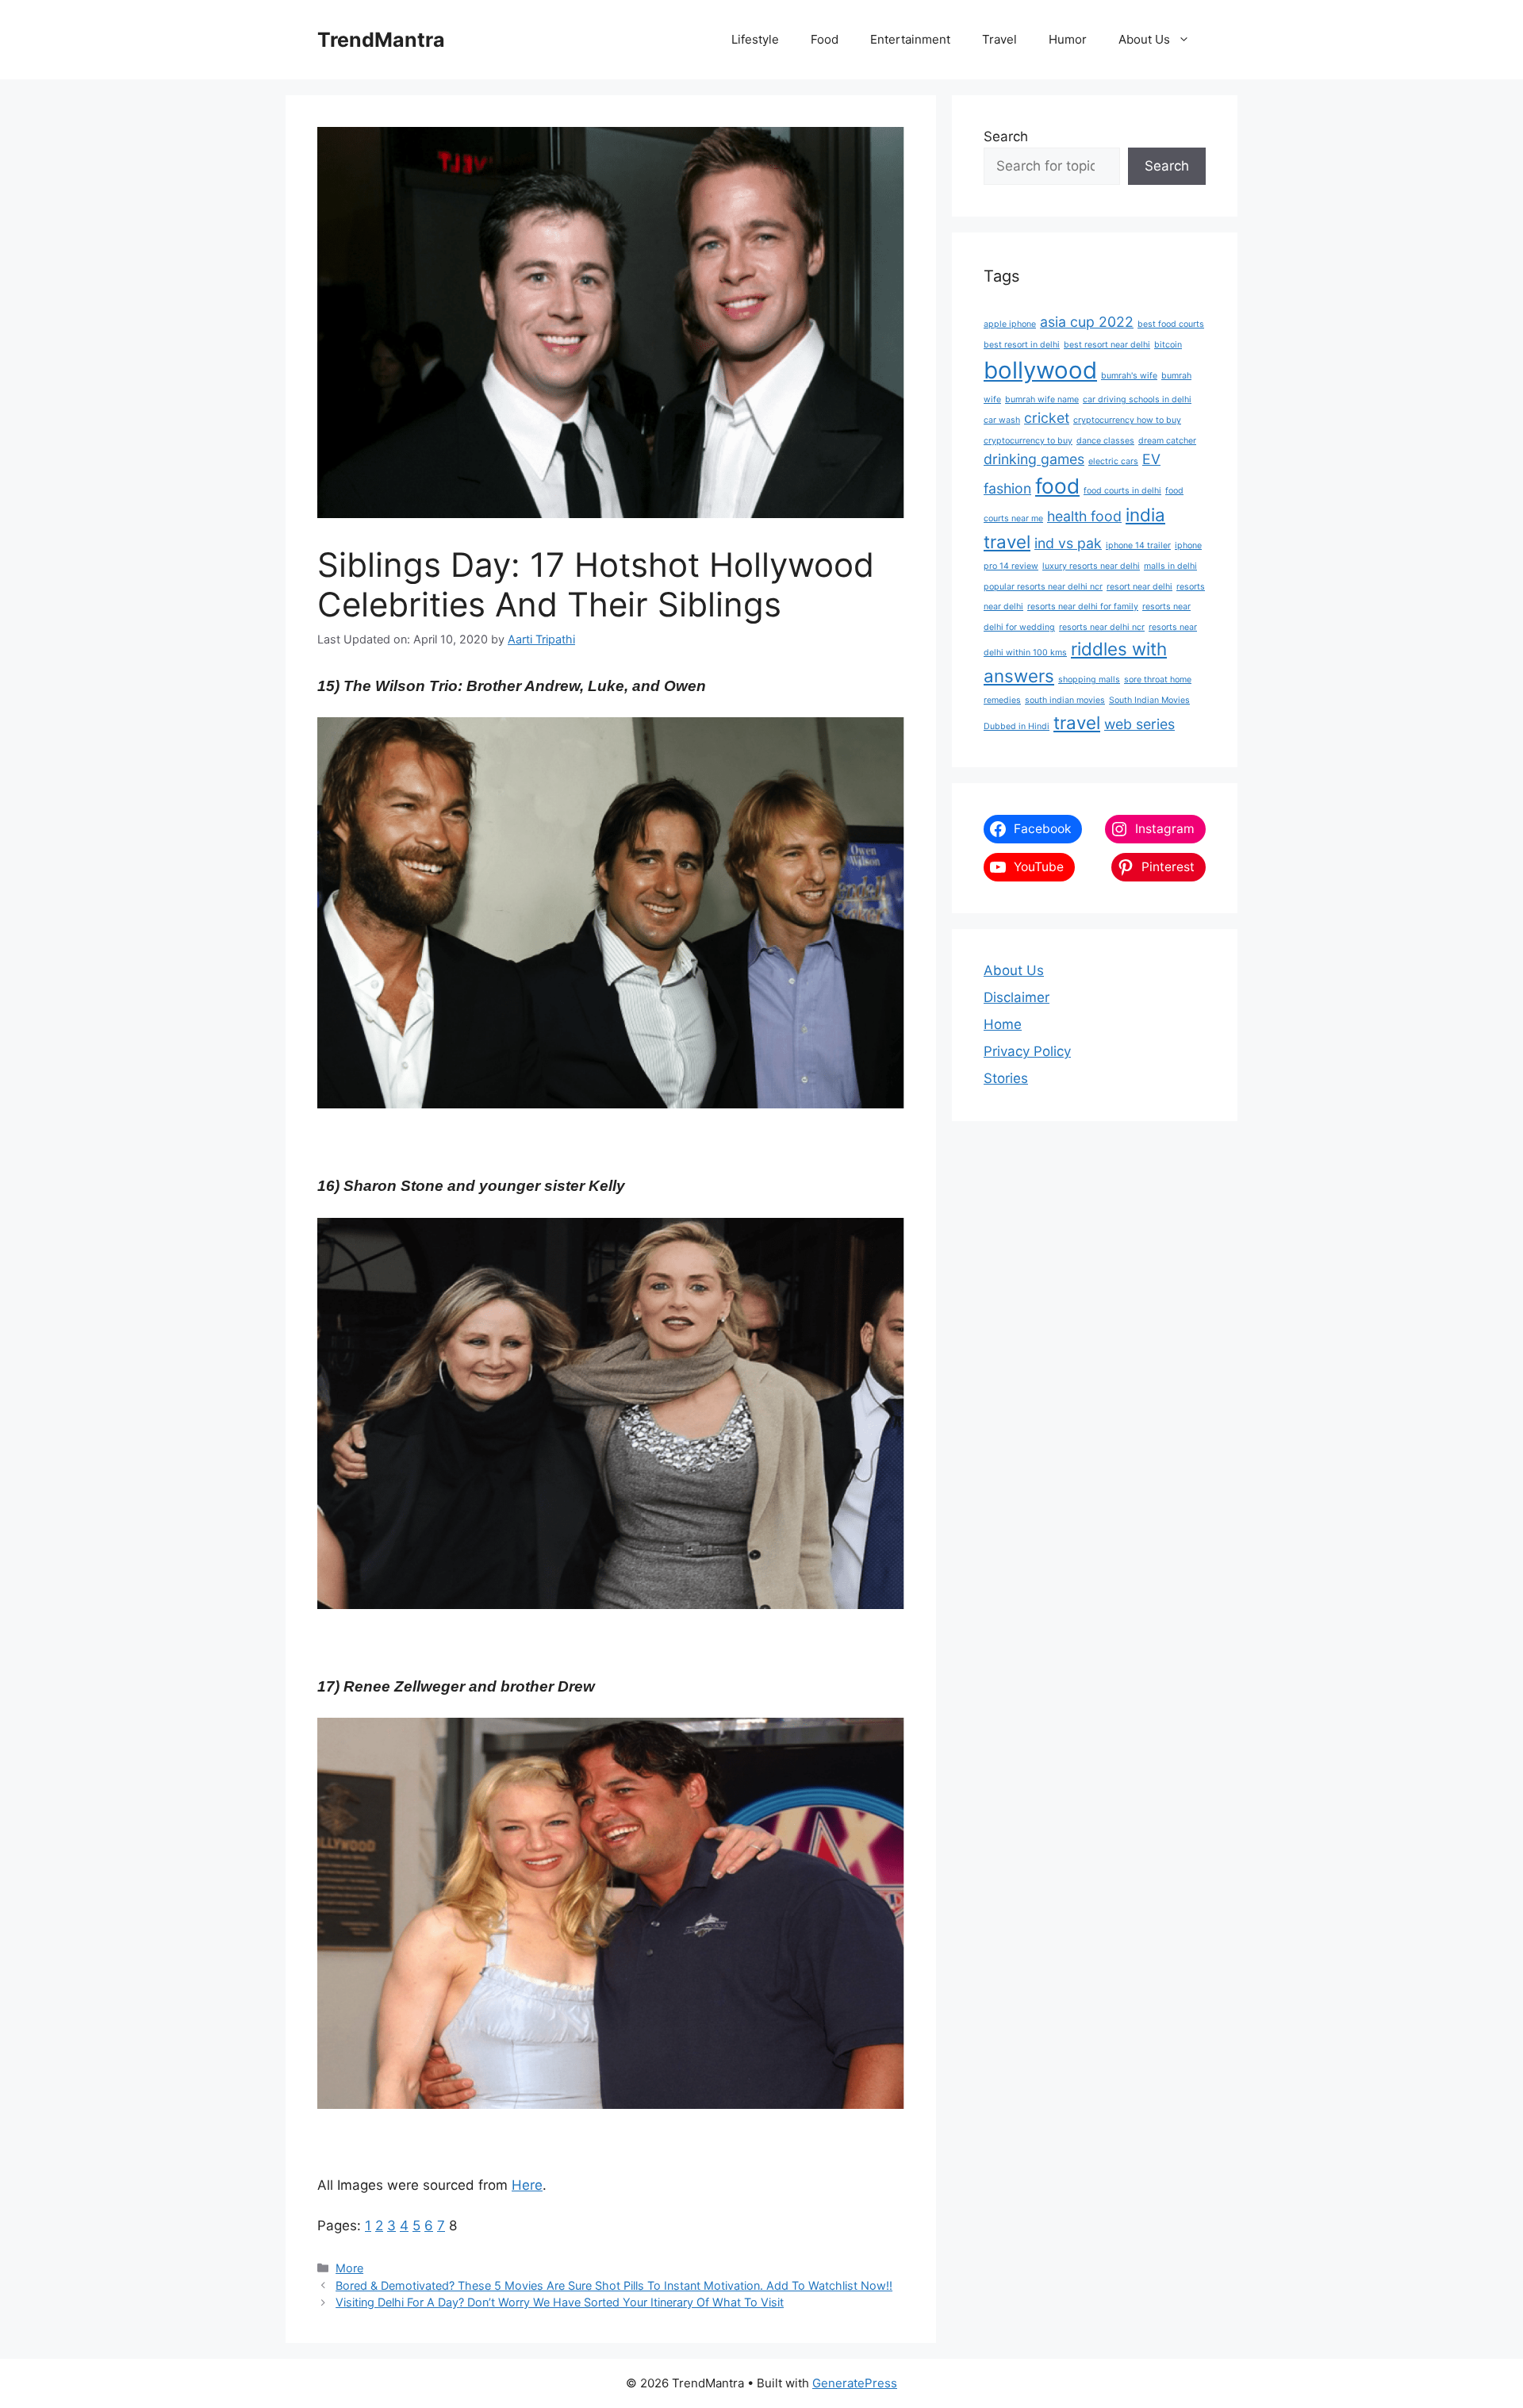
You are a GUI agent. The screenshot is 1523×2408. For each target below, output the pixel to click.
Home (1003, 1024)
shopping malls (1089, 680)
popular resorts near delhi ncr (1043, 587)
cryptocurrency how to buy (1127, 420)
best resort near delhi (1107, 345)
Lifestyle (755, 39)
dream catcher (1167, 441)
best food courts (1171, 324)
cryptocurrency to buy (1028, 441)
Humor (1068, 39)
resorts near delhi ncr (1102, 627)
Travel (999, 39)
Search (1006, 136)
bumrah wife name (1042, 399)
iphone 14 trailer (1138, 545)
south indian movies (1065, 700)
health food (1084, 516)
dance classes (1105, 441)
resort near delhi (1139, 587)
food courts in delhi (1122, 491)
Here (527, 2185)
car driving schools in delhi (1137, 399)
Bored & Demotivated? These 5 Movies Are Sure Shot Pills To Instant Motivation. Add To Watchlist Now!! (614, 2285)
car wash (1002, 420)
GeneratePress (855, 2383)
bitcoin (1168, 345)
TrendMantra (381, 40)
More (349, 2268)
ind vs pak (1068, 543)
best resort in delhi (1022, 345)
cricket (1047, 418)
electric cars (1113, 461)
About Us (1144, 39)
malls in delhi (1170, 566)
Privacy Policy (1027, 1051)
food (1057, 486)
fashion (1007, 488)
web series (1139, 724)
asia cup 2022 (1087, 322)
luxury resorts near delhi (1091, 566)
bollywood (1040, 370)
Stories (1006, 1078)
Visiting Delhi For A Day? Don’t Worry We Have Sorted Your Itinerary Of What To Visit (560, 2302)
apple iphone (1010, 324)
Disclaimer (1017, 997)
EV (1151, 459)
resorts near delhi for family (1083, 607)
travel (1077, 722)
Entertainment (910, 39)
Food (825, 39)
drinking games (1034, 459)
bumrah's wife (1129, 376)
